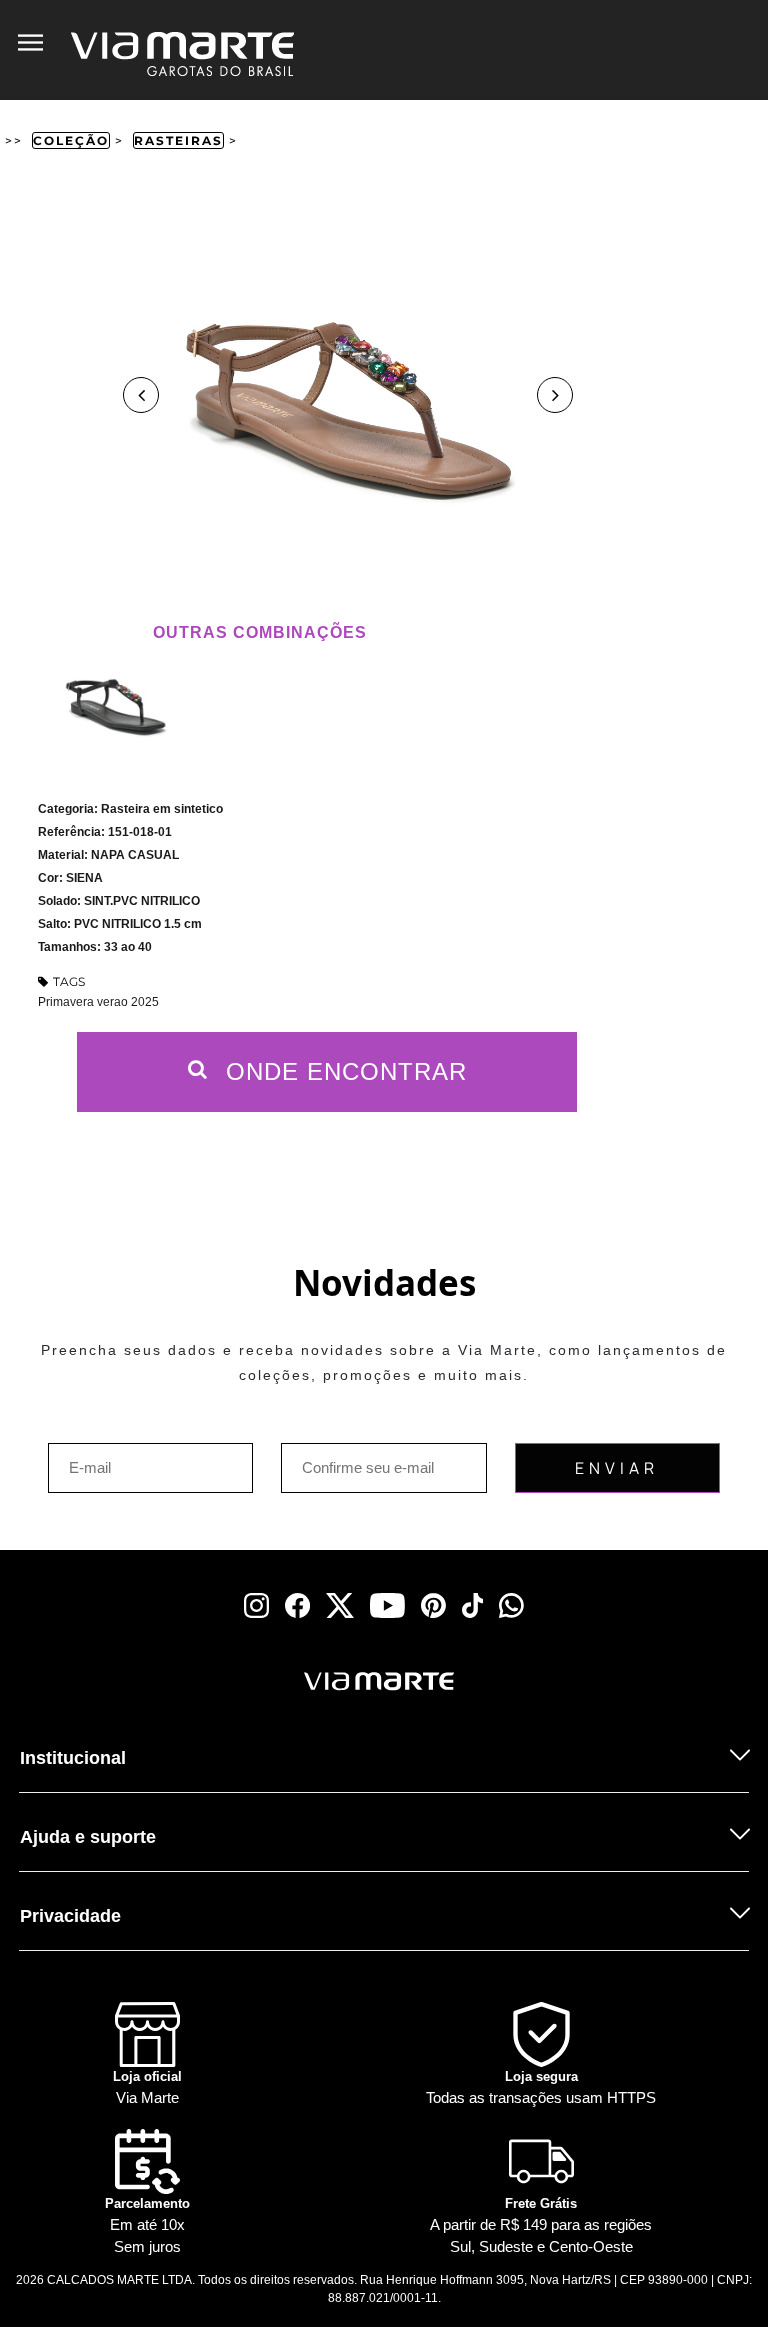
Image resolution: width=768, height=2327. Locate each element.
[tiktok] (473, 1605)
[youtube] (387, 1605)
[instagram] (256, 1605)
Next (555, 395)
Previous (141, 395)
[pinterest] (433, 1605)
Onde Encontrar (342, 1071)
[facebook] (297, 1605)
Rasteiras (178, 140)
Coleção (71, 140)
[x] (340, 1605)
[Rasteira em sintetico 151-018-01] (115, 702)
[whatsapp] (511, 1605)
